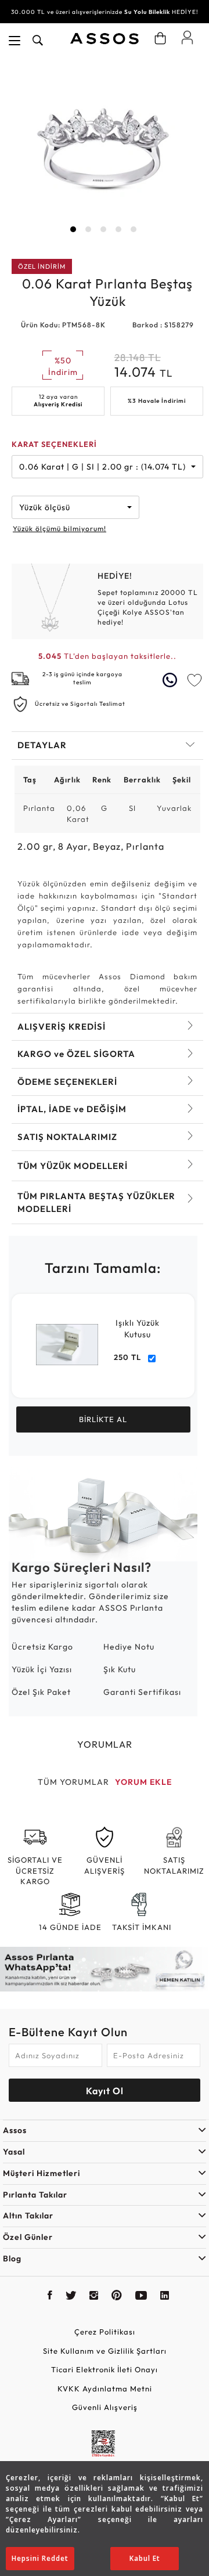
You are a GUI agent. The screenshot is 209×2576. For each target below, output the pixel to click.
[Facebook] (50, 2297)
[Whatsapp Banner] (105, 1969)
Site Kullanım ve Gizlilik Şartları (105, 2351)
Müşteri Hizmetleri (42, 2173)
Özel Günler (28, 2237)
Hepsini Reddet (40, 2558)
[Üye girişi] (187, 37)
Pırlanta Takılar (35, 2195)
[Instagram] (94, 2297)
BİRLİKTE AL (103, 1419)
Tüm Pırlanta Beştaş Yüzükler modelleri (96, 1202)
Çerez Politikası (105, 2332)
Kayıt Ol (105, 2091)
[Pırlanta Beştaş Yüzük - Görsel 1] (103, 150)
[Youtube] (141, 2297)
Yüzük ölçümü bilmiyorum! (60, 528)
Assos (15, 2130)
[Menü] (15, 41)
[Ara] (38, 41)
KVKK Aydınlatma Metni (105, 2389)
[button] (73, 229)
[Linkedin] (165, 2297)
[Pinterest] (117, 2297)
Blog (12, 2258)
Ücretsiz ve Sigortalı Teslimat (80, 704)
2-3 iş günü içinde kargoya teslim (82, 678)
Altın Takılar (28, 2216)
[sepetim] (160, 38)
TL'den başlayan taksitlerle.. (107, 656)
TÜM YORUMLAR (73, 1782)
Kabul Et (145, 2558)
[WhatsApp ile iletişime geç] (171, 680)
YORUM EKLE (143, 1782)
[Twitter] (71, 2297)
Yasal (14, 2152)
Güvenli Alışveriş (105, 2407)
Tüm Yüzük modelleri (73, 1166)
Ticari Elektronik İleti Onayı (105, 2369)
